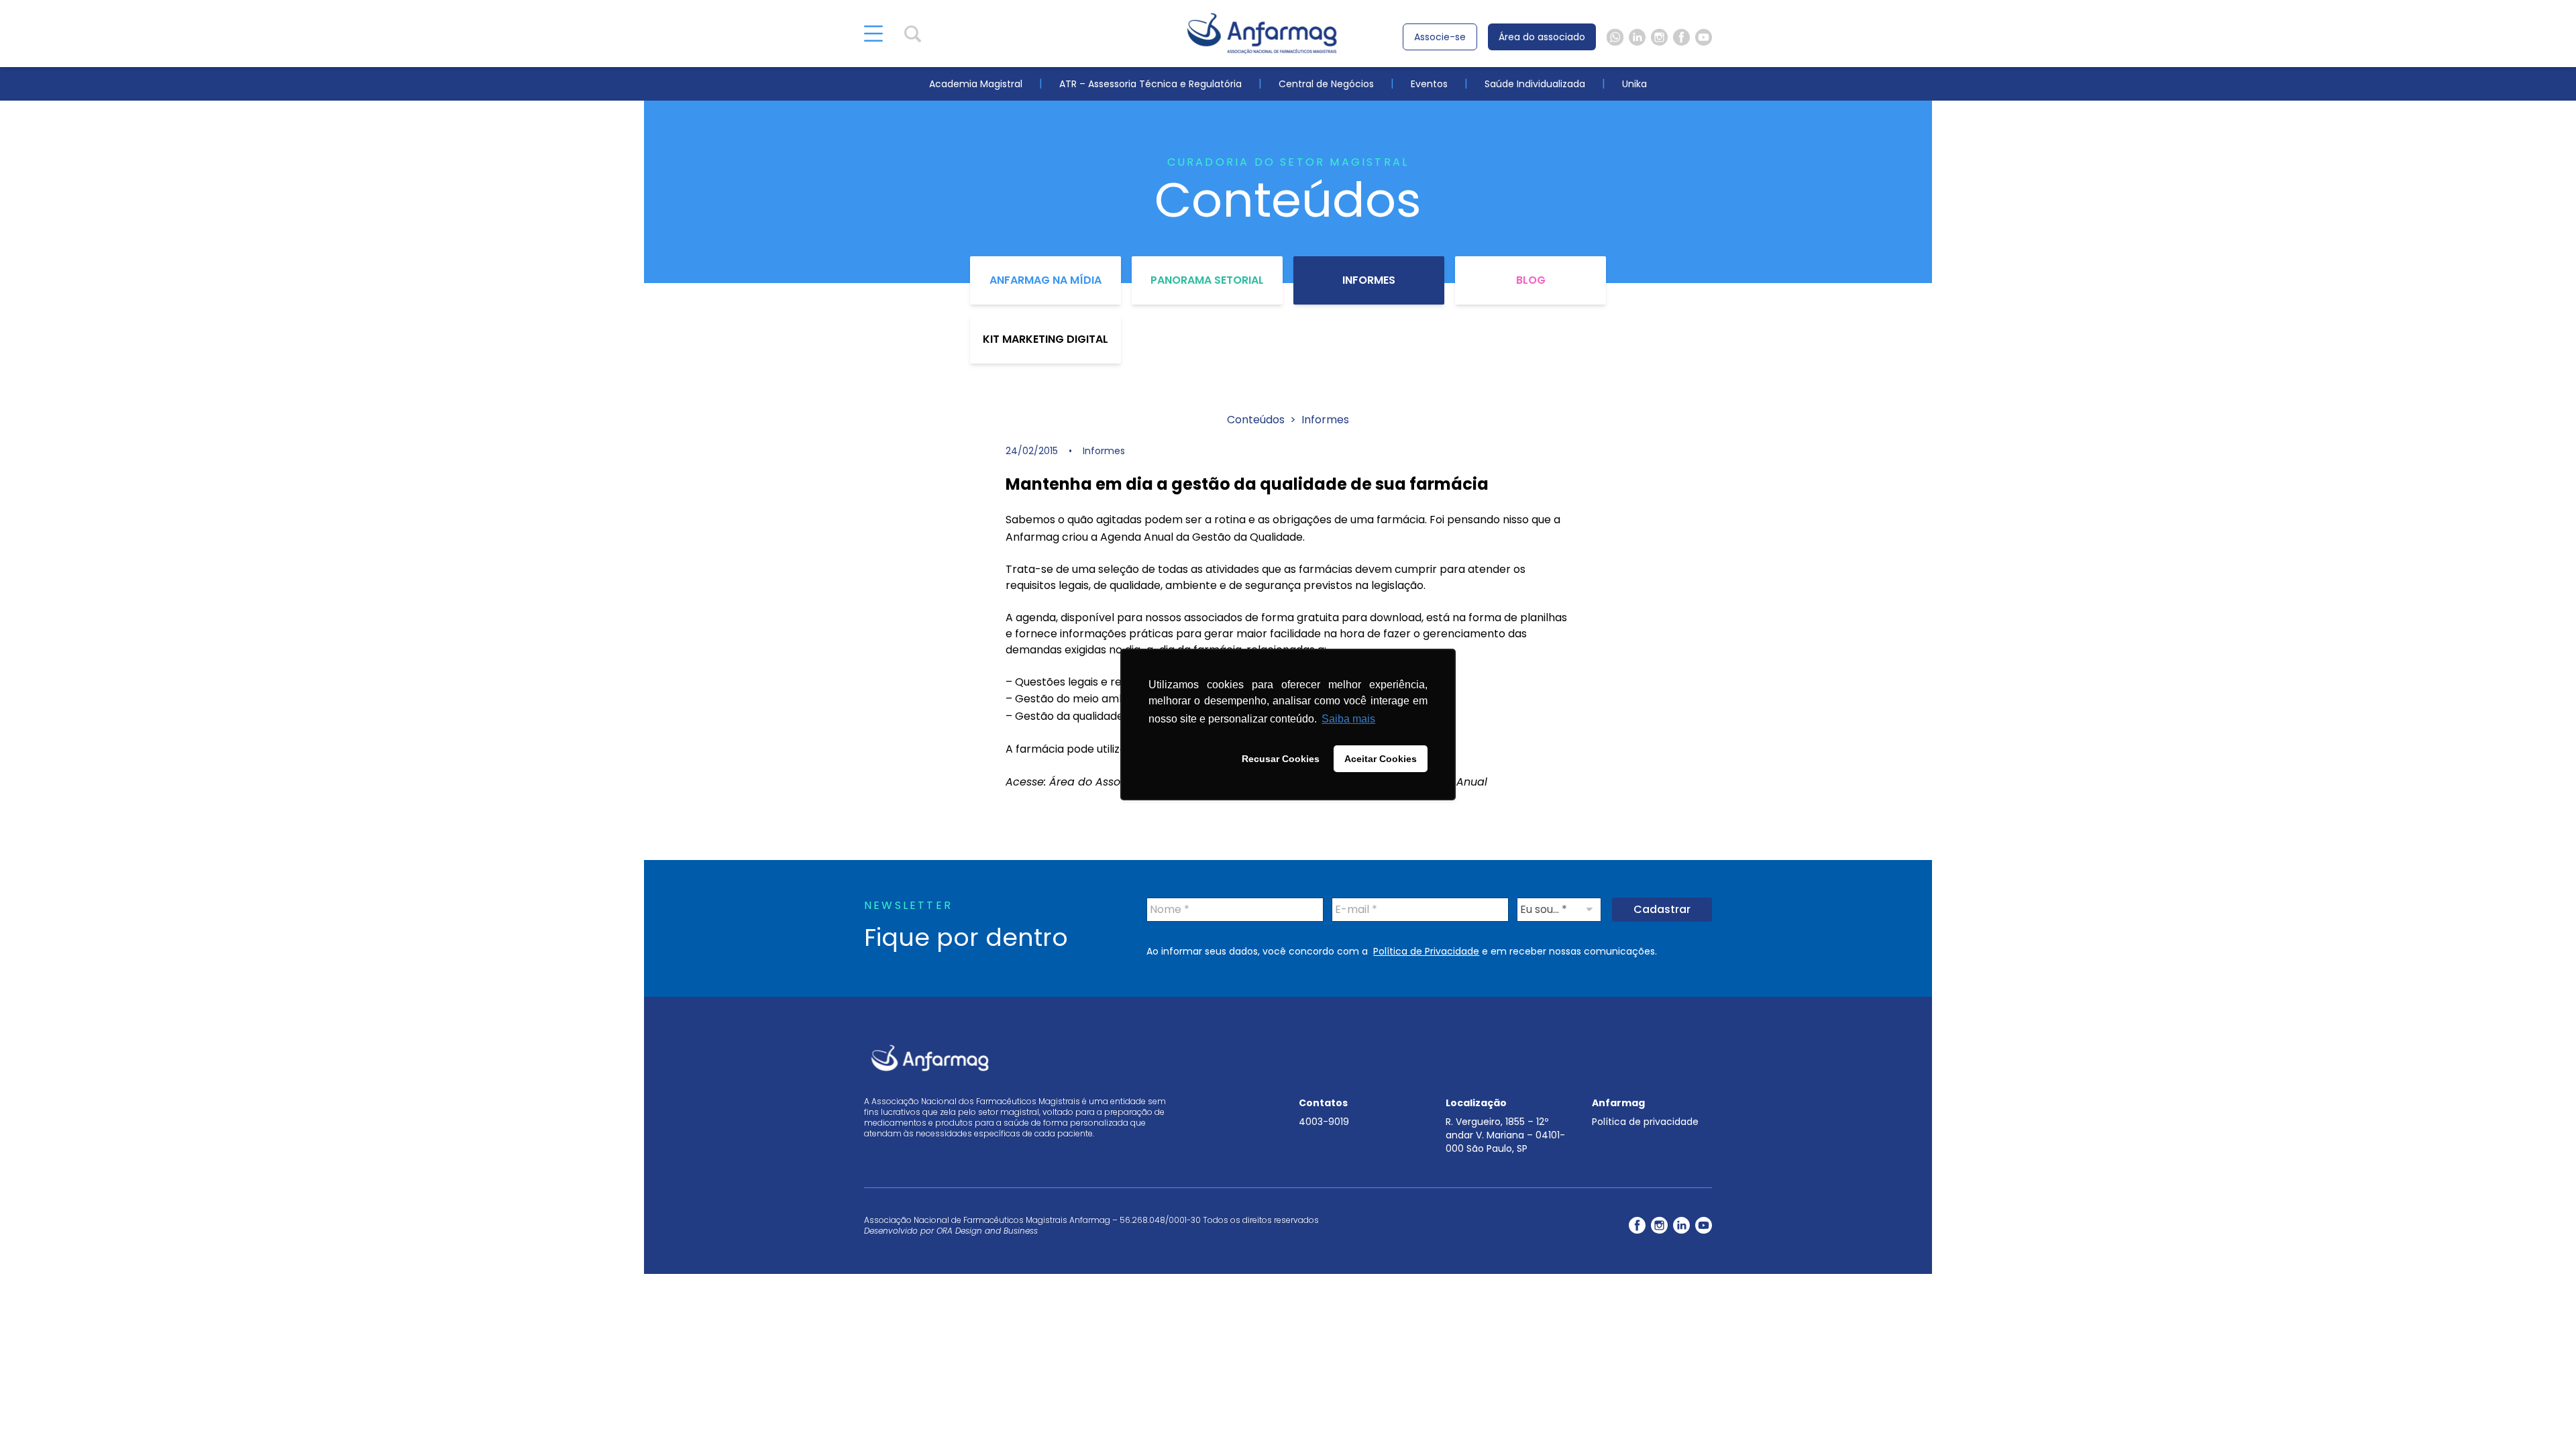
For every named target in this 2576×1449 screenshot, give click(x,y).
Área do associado (1542, 37)
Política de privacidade (1645, 1122)
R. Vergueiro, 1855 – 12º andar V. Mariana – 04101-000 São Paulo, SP (1505, 1135)
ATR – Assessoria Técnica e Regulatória (1150, 84)
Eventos (1429, 84)
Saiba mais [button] (1348, 719)
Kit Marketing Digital (1045, 339)
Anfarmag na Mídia (1045, 280)
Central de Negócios (1326, 84)
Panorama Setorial (1207, 280)
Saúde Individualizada (1535, 84)
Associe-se (1440, 37)
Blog (1531, 280)
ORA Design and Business (987, 1231)
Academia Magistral (976, 84)
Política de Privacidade (1426, 951)
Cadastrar (1662, 909)
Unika (1634, 84)
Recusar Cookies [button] (1281, 759)
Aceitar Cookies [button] (1381, 759)
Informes (1369, 280)
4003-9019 (1324, 1122)
